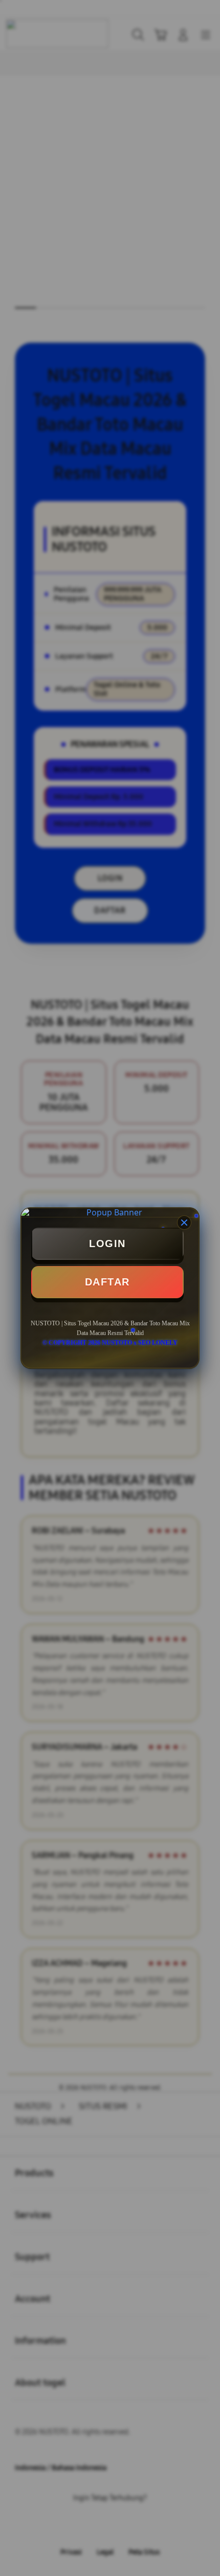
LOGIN (107, 1244)
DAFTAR (107, 1282)
